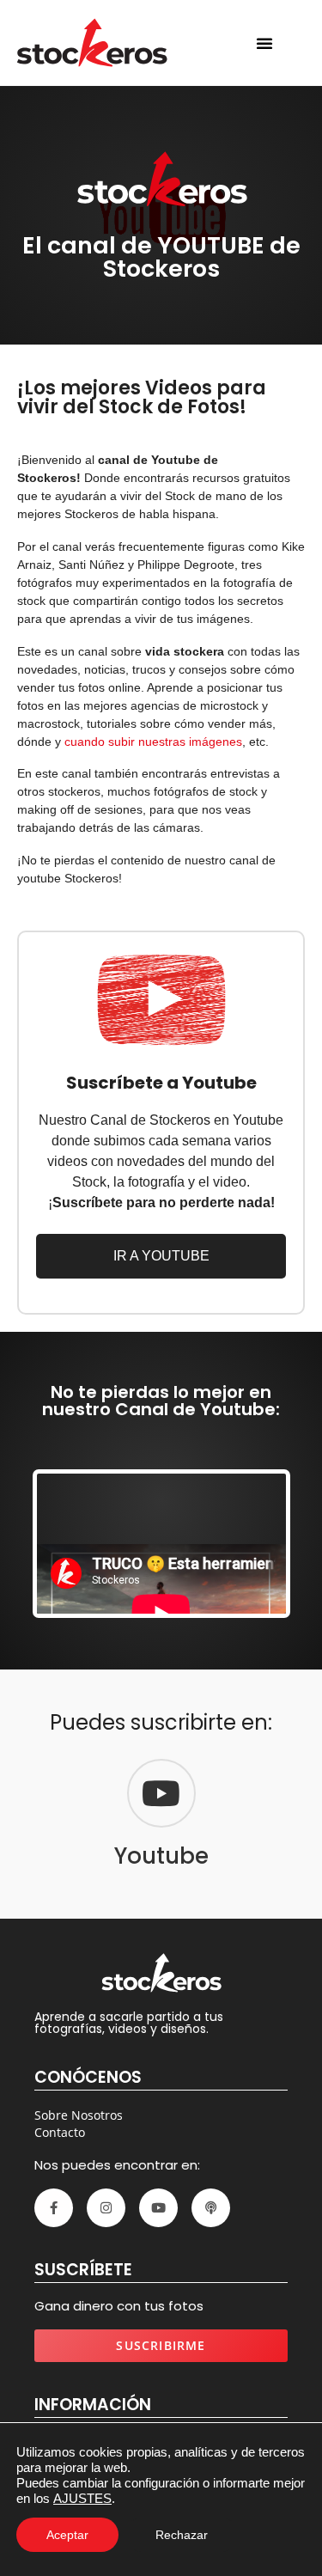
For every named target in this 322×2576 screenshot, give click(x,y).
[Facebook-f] (54, 2208)
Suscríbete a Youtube (161, 1083)
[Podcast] (211, 2208)
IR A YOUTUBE (161, 1256)
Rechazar (182, 2535)
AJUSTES (82, 2498)
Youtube (161, 1856)
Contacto (60, 2132)
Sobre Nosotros (79, 2115)
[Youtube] (161, 1793)
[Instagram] (106, 2208)
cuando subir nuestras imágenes (153, 742)
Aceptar (67, 2535)
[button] (264, 43)
